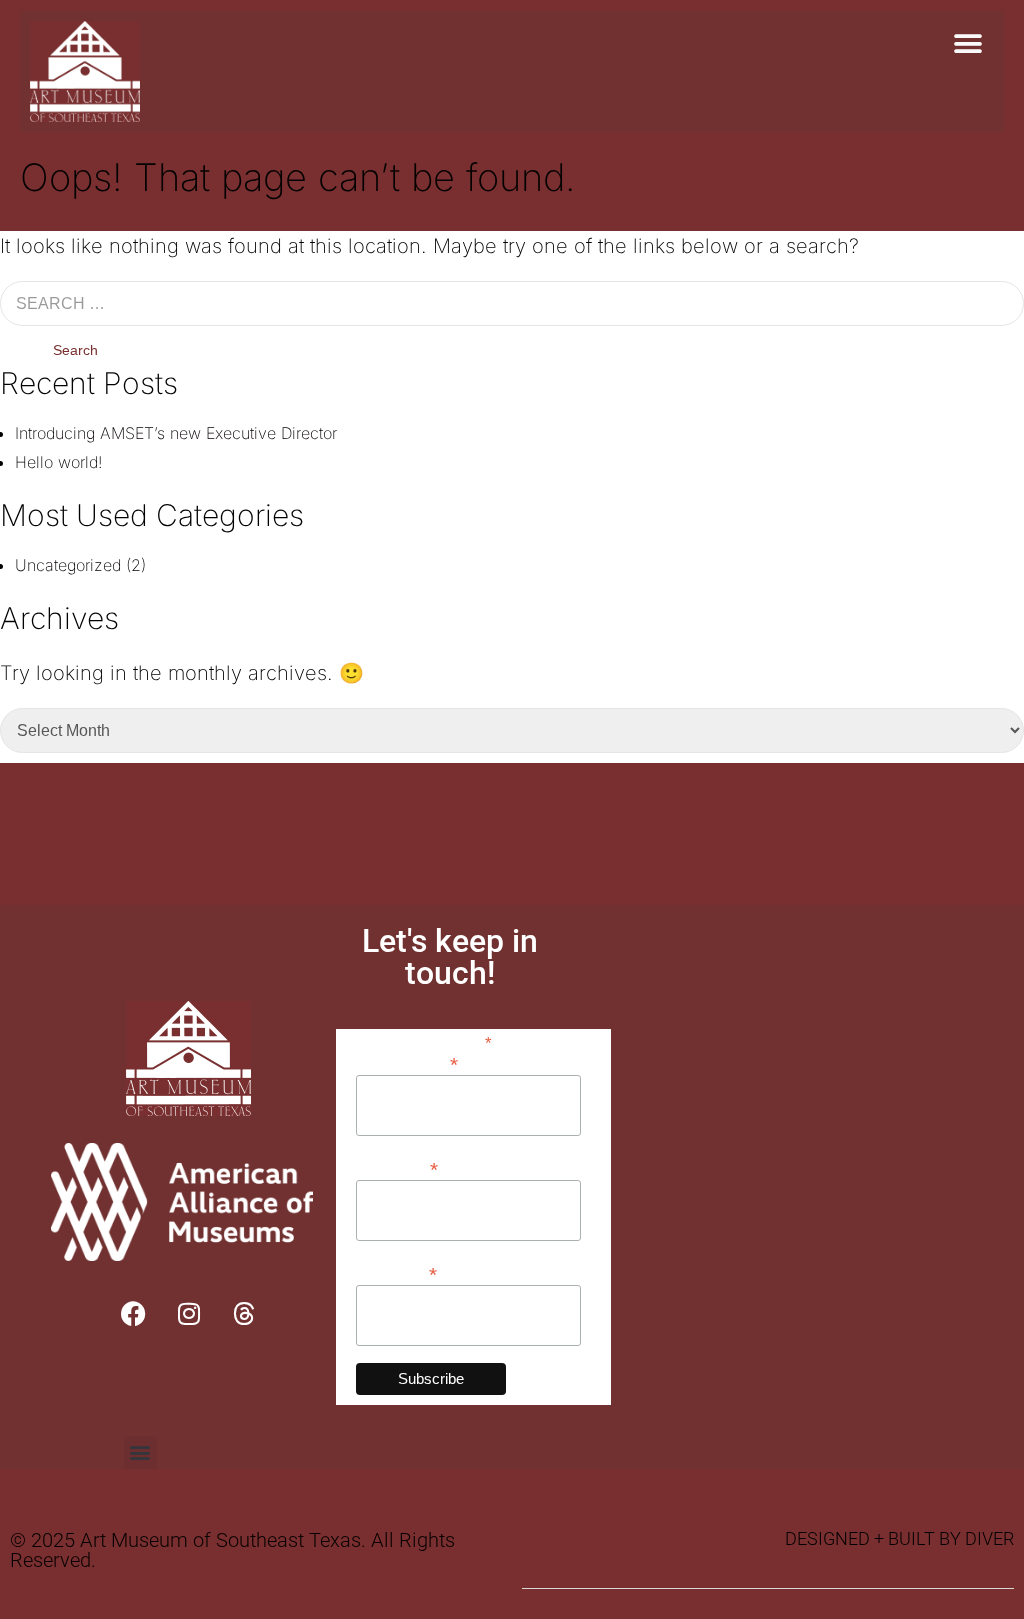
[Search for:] (512, 303)
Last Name (396, 1272)
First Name (397, 1167)
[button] (967, 43)
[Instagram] (189, 1313)
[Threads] (244, 1313)
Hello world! (58, 462)
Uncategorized (68, 565)
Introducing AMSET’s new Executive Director (176, 433)
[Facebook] (134, 1313)
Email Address (407, 1062)
